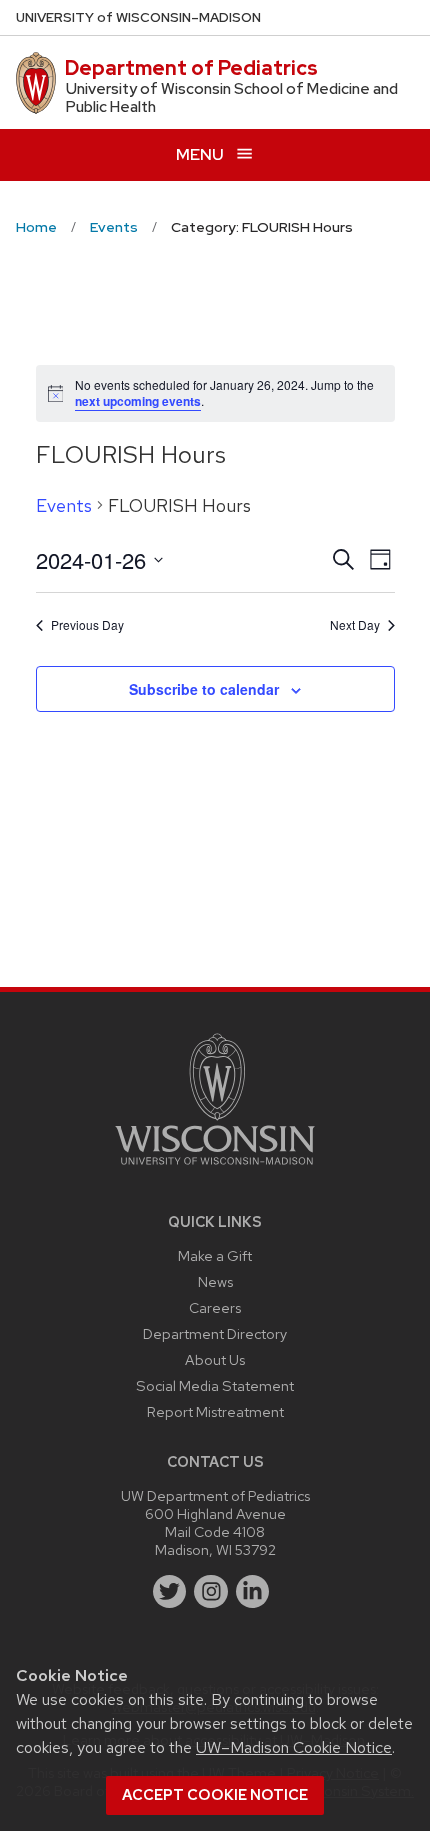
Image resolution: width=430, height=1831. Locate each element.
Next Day (355, 625)
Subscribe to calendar (204, 689)
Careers (215, 1307)
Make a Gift (215, 1255)
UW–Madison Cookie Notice (294, 1747)
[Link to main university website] (215, 1168)
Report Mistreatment (215, 1411)
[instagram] (211, 1592)
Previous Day (87, 625)
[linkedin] (253, 1592)
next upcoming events (138, 401)
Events (64, 505)
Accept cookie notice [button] (215, 1795)
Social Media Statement (215, 1385)
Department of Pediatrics (191, 68)
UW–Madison (138, 17)
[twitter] (170, 1592)
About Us (215, 1359)
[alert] (215, 393)
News (215, 1281)
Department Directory (215, 1333)
